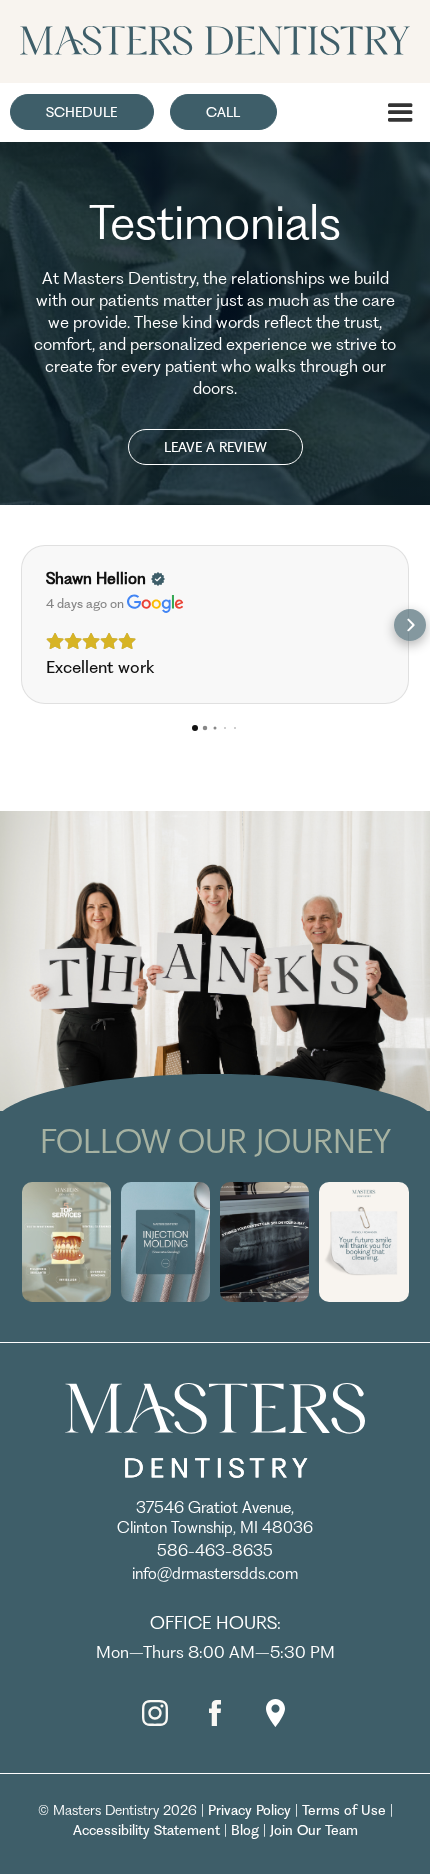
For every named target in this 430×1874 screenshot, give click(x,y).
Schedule (81, 112)
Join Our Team (314, 1830)
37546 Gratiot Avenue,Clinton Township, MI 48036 (215, 1517)
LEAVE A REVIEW (215, 447)
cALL (223, 112)
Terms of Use (344, 1810)
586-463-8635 (215, 1550)
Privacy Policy (249, 1810)
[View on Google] (155, 604)
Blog (245, 1830)
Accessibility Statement (146, 1830)
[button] (400, 112)
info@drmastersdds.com (215, 1573)
